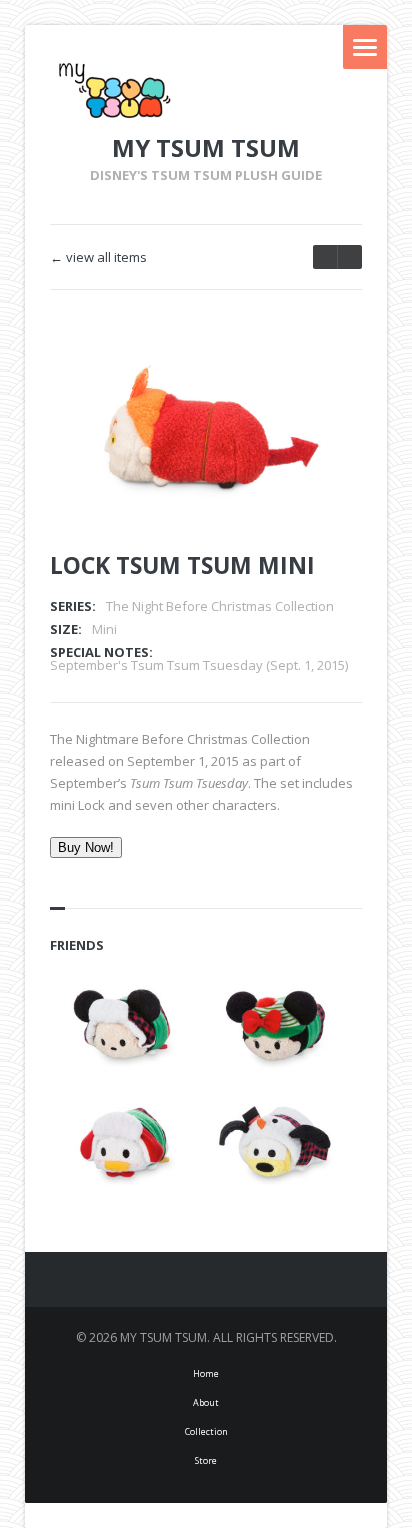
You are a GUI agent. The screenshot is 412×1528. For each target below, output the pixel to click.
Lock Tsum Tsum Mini (182, 565)
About (206, 1402)
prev (349, 257)
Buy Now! (86, 847)
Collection (206, 1431)
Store (206, 1460)
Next (320, 382)
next (325, 257)
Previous (285, 382)
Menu (365, 47)
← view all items (98, 257)
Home (206, 1373)
